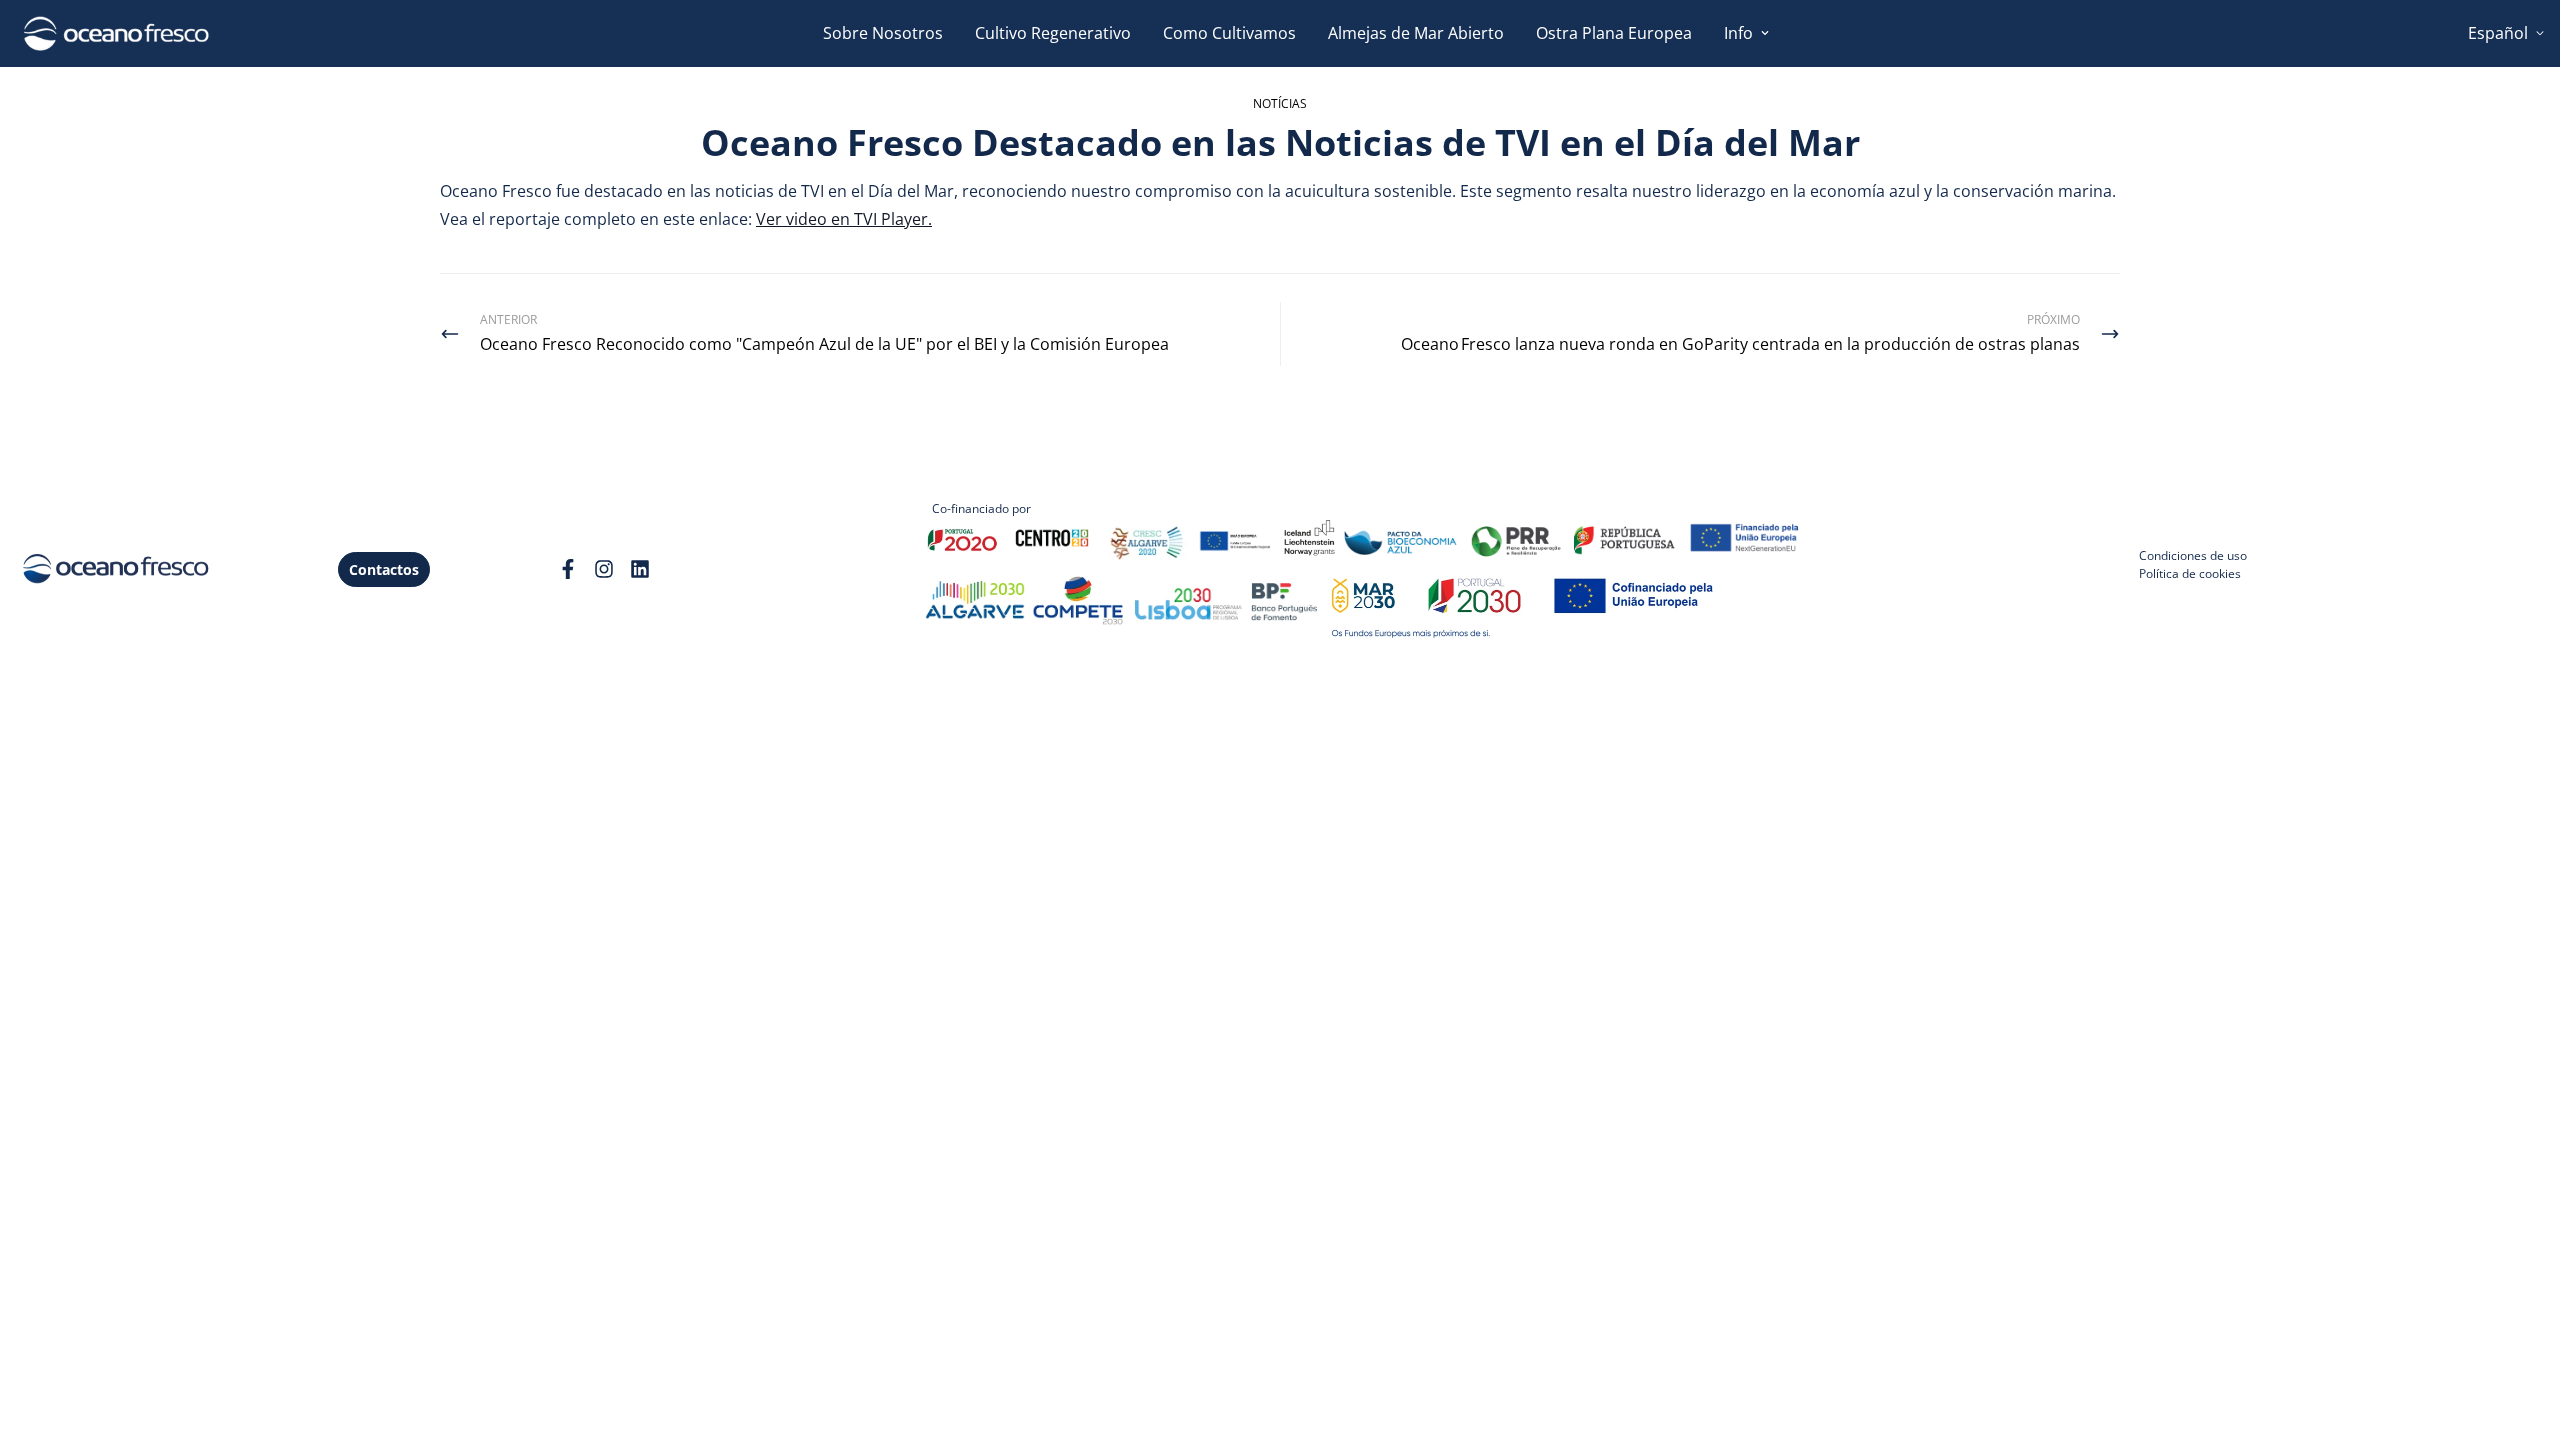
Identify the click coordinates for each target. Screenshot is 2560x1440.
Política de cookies (2190, 573)
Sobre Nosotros (883, 33)
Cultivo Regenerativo (1053, 33)
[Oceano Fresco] (116, 33)
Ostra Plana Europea (1614, 33)
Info (1738, 33)
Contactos (384, 569)
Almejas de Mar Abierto (1416, 33)
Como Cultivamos (1229, 33)
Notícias (1280, 103)
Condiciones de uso (2193, 555)
